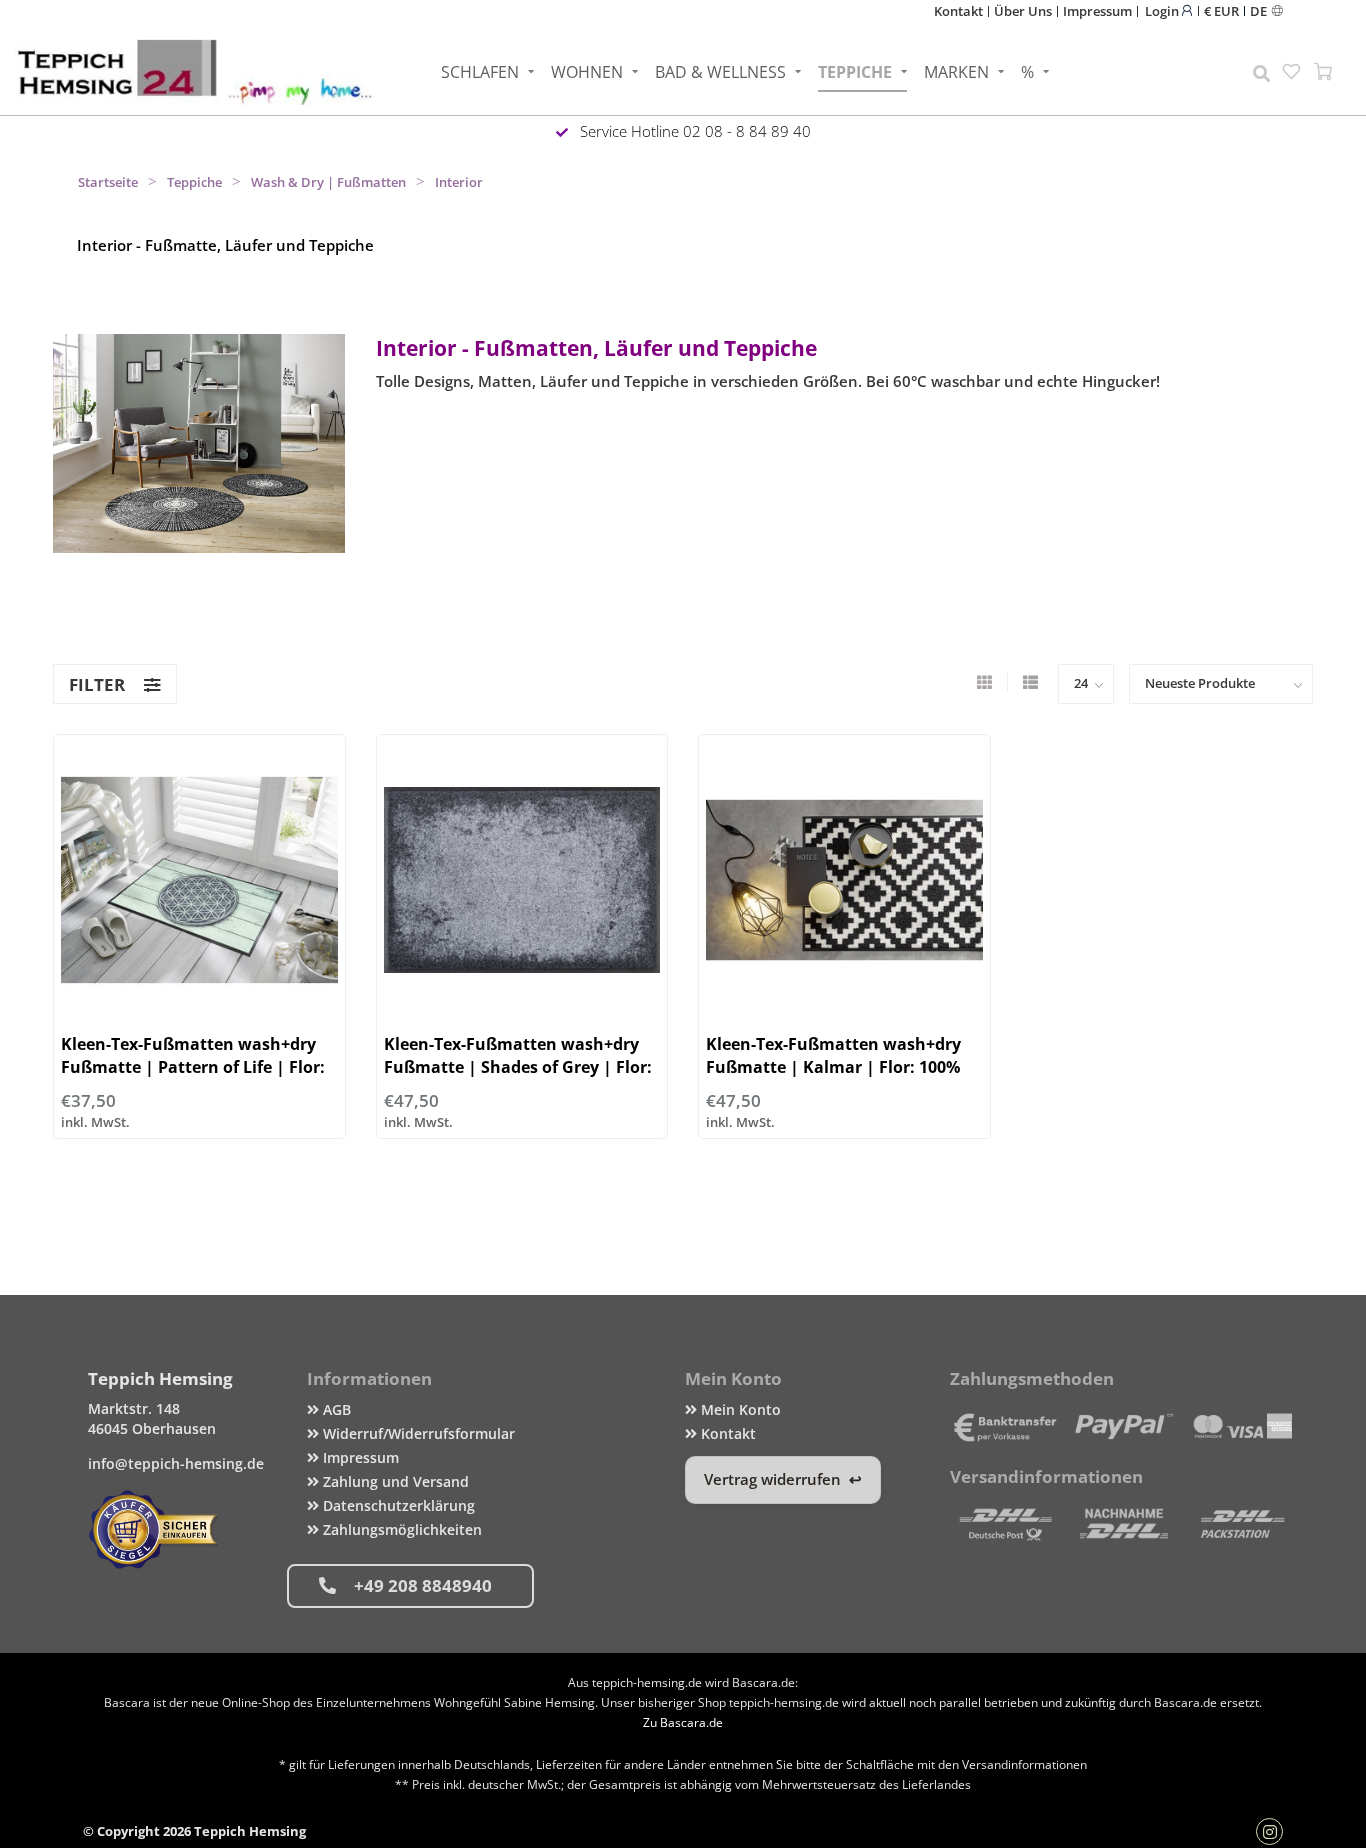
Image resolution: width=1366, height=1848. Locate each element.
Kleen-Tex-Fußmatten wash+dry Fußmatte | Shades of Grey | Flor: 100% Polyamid (518, 1067)
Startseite (108, 182)
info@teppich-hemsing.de (176, 1463)
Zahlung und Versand (394, 1481)
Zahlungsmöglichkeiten (400, 1529)
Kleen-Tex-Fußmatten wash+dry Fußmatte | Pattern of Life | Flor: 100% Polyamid (193, 1067)
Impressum (1097, 11)
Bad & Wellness (720, 72)
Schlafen (480, 72)
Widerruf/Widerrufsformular (417, 1433)
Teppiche (855, 72)
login (1163, 10)
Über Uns (1023, 11)
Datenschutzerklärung (397, 1505)
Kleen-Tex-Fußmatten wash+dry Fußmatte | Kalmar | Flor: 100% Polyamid (833, 1067)
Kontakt (958, 11)
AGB (335, 1409)
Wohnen (587, 72)
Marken (956, 72)
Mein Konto (739, 1409)
